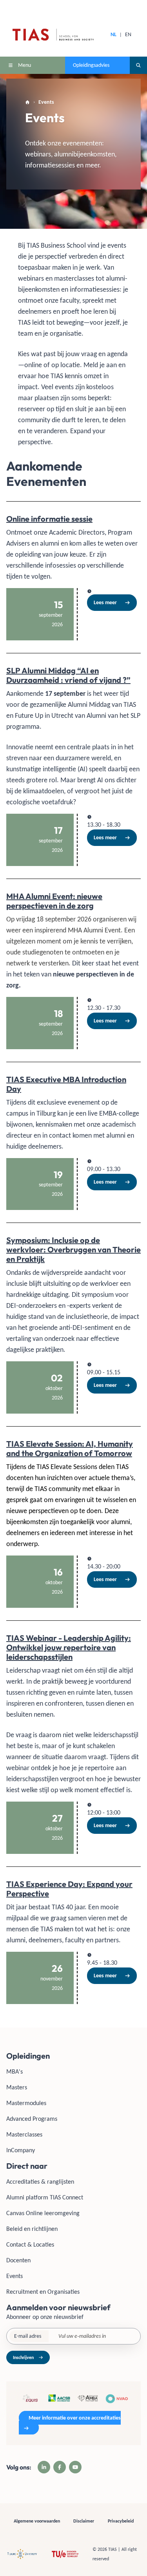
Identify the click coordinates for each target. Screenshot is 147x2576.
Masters (17, 2087)
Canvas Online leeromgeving (43, 2213)
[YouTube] (75, 2467)
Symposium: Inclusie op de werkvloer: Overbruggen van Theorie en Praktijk (73, 1249)
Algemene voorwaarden (37, 2521)
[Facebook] (60, 2467)
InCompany (21, 2150)
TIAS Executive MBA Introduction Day (66, 1084)
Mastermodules (26, 2103)
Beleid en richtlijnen (32, 2229)
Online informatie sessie (49, 519)
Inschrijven (23, 2357)
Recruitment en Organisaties (43, 2292)
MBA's (15, 2071)
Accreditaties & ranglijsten (40, 2182)
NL (113, 34)
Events (15, 2276)
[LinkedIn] (44, 2467)
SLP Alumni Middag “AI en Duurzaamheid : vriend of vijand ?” (68, 675)
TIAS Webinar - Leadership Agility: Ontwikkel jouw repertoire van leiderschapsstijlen (69, 1647)
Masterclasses (24, 2134)
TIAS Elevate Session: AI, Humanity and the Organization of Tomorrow (70, 1448)
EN (128, 34)
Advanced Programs (32, 2119)
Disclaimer (84, 2521)
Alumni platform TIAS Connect (45, 2197)
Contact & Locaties (30, 2244)
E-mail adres (28, 2336)
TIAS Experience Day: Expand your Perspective (69, 1889)
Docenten (18, 2260)
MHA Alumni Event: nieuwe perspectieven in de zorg (54, 901)
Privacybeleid (121, 2521)
